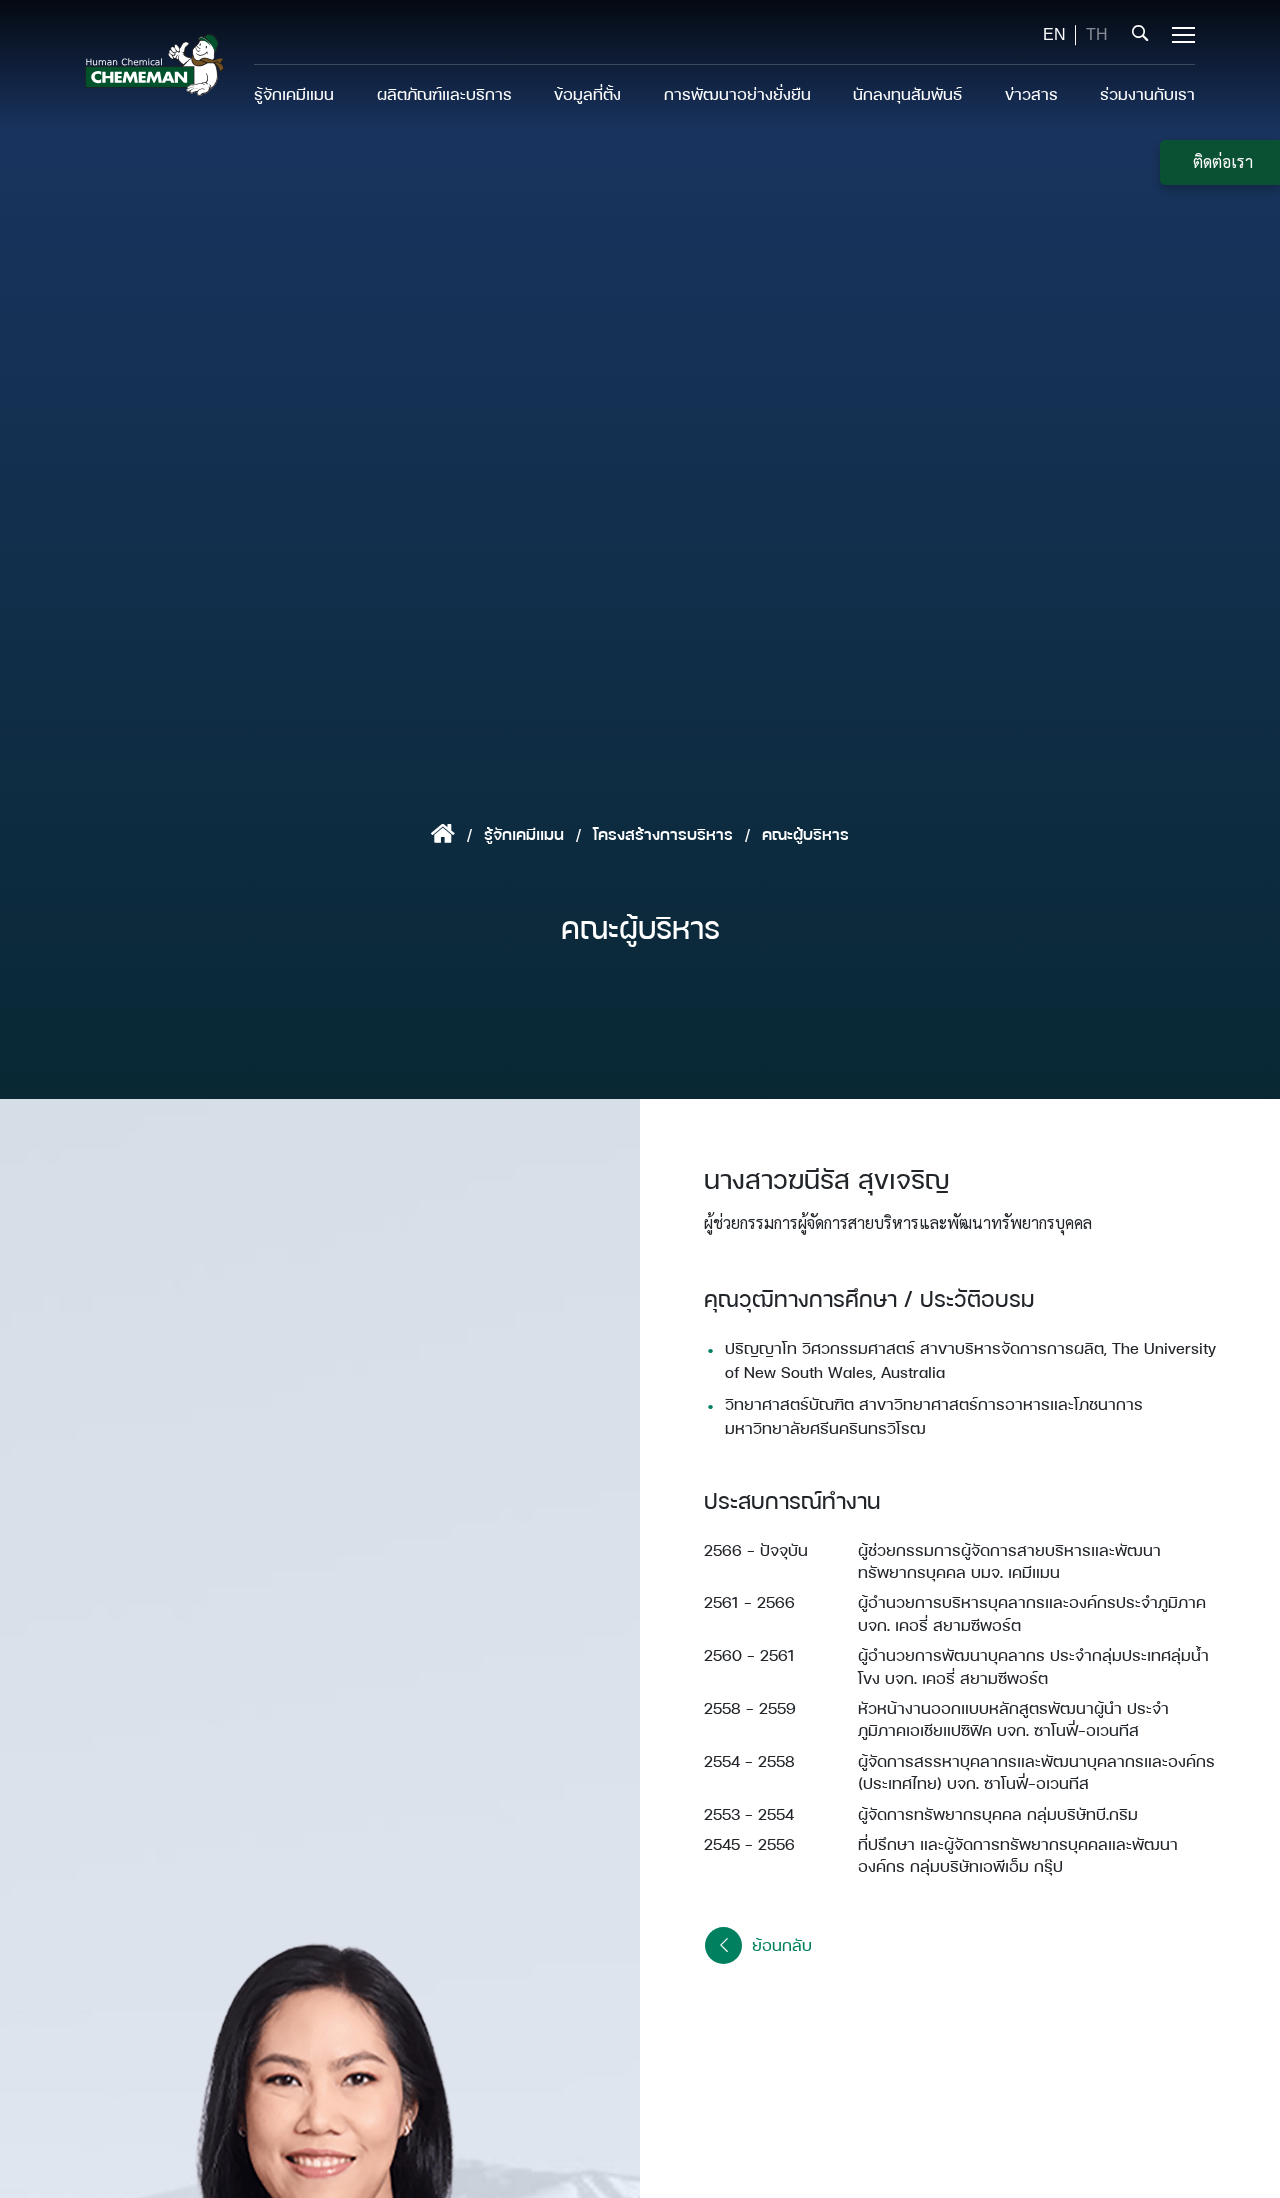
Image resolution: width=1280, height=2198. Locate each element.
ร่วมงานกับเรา (1147, 93)
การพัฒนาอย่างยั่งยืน (737, 93)
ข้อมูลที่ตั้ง (587, 93)
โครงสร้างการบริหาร (663, 833)
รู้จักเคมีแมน (294, 93)
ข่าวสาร (1031, 93)
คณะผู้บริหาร (805, 833)
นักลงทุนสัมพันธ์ (907, 93)
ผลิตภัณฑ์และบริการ (444, 93)
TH (1097, 34)
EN (1054, 34)
